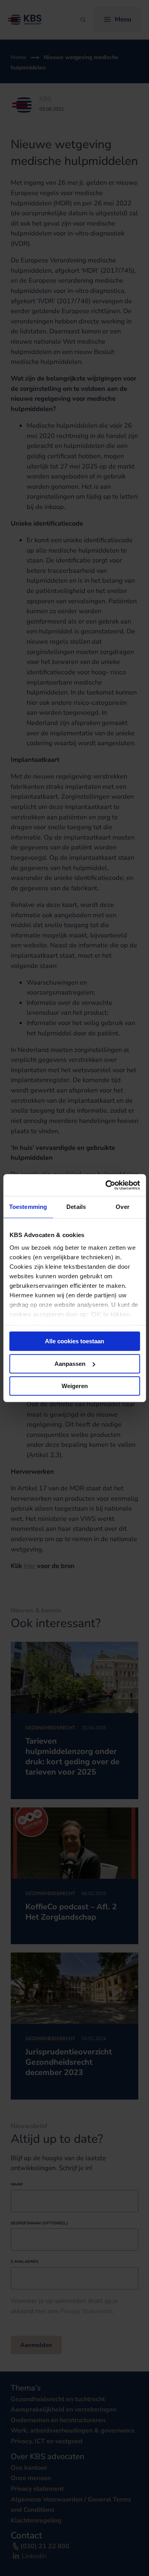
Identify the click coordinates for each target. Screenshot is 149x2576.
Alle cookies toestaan (74, 1341)
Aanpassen (70, 1364)
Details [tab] (76, 1207)
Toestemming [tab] (28, 1207)
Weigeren (75, 1386)
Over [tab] (122, 1207)
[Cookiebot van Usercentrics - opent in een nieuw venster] (106, 1185)
